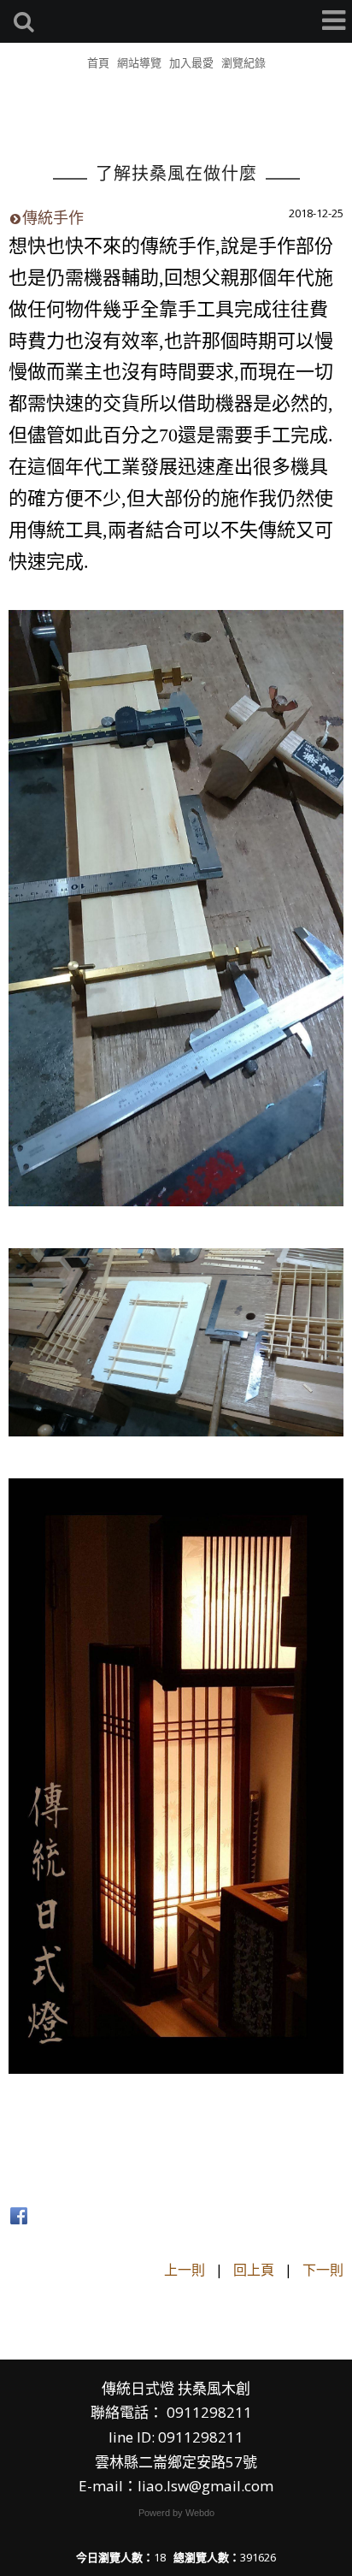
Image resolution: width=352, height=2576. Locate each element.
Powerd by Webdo (176, 2513)
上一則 (185, 2270)
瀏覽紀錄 (243, 62)
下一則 (323, 2270)
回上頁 (254, 2270)
